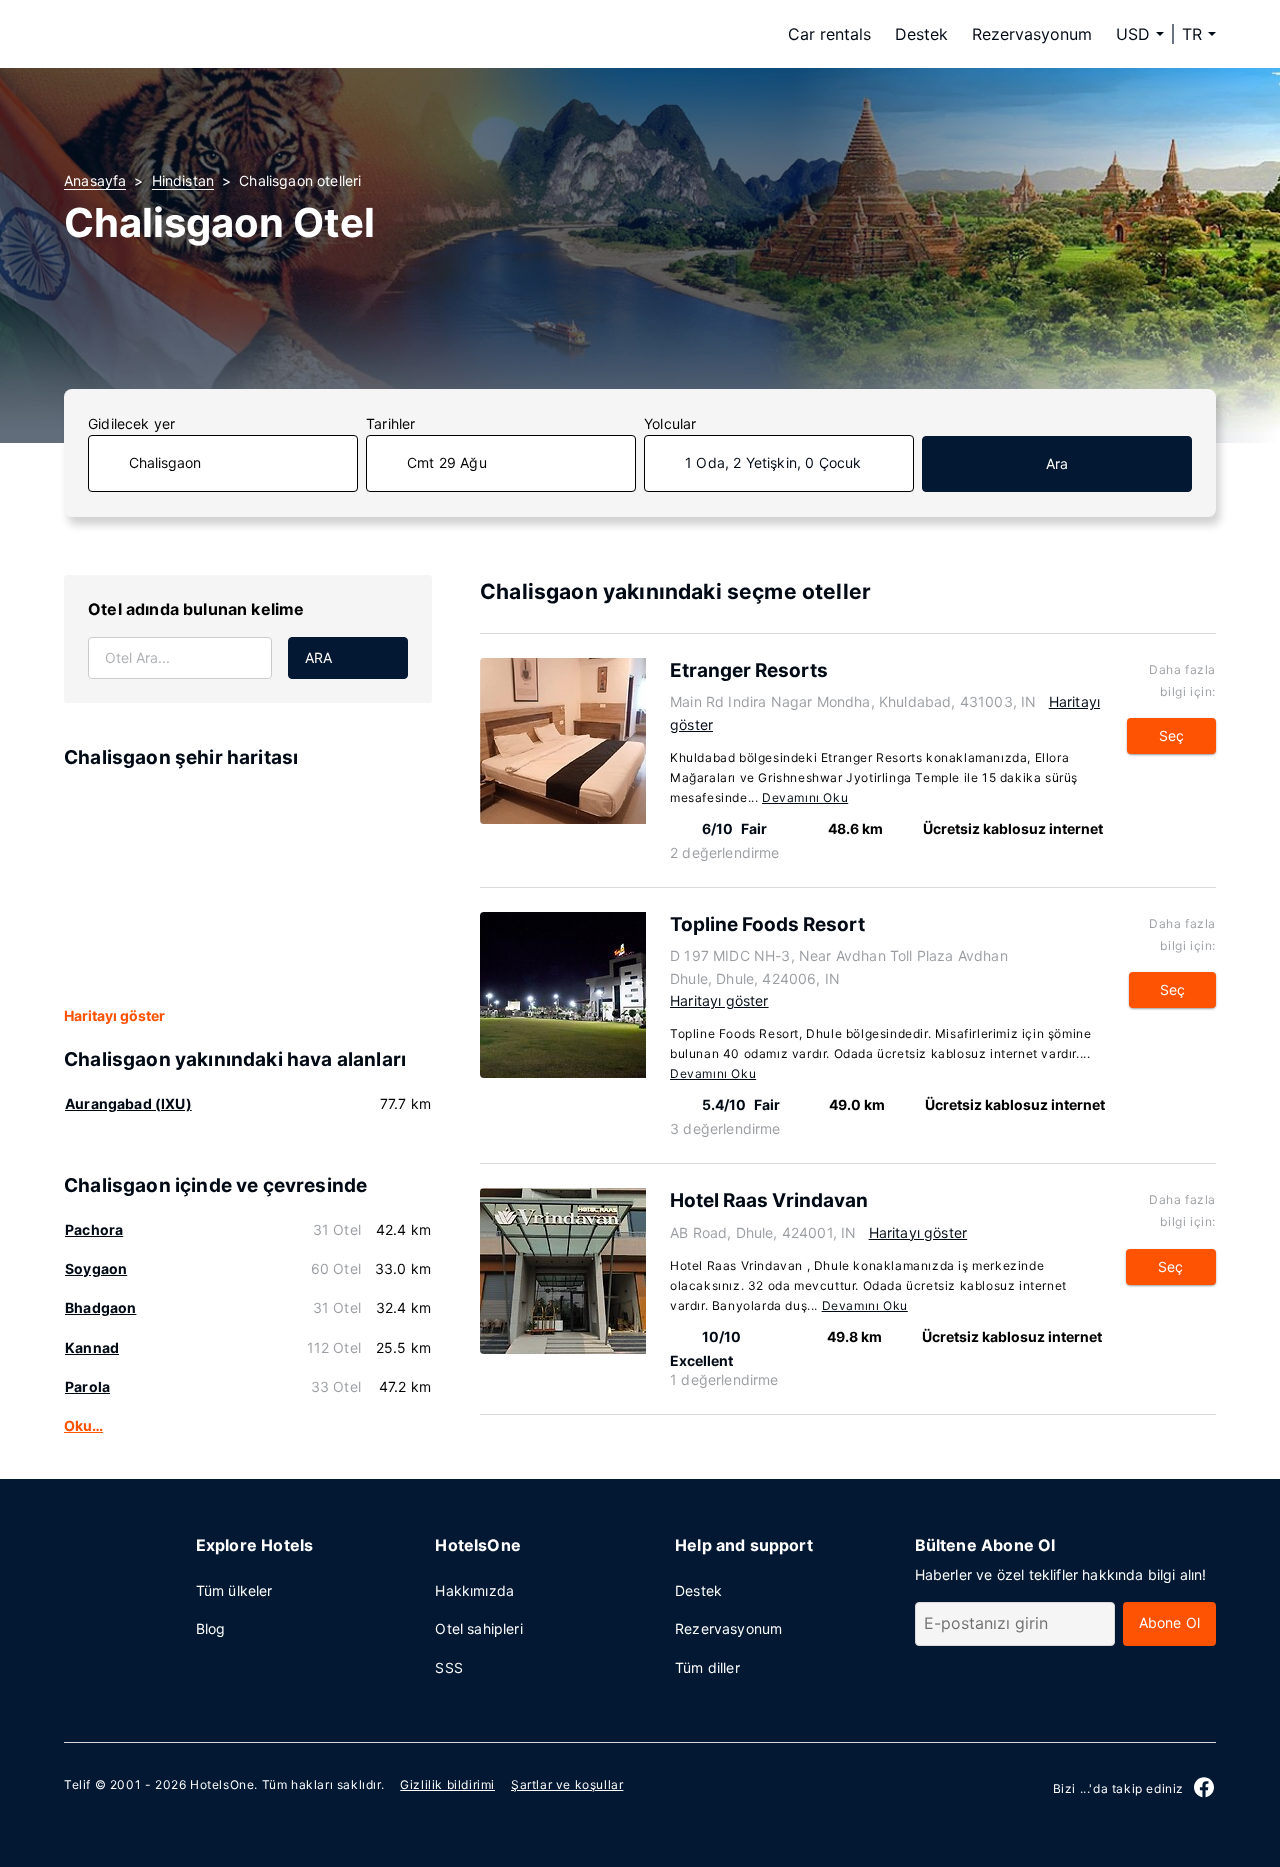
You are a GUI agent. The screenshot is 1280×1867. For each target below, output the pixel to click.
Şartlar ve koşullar (567, 1784)
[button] (1199, 34)
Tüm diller (707, 1667)
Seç (1172, 735)
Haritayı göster (114, 1015)
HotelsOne (222, 1784)
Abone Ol (1169, 1622)
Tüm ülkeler (234, 1590)
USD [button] (1133, 34)
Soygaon (96, 1268)
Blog (211, 1628)
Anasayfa (95, 180)
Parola (87, 1386)
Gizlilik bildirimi (447, 1784)
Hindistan (183, 180)
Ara (1057, 463)
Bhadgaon (100, 1307)
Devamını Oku (805, 797)
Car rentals (829, 34)
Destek (921, 34)
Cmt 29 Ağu (447, 462)
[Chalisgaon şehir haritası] (248, 889)
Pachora (94, 1229)
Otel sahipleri (478, 1628)
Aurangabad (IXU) (128, 1103)
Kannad (92, 1347)
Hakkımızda (474, 1590)
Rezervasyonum (1032, 34)
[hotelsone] (190, 34)
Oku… (83, 1425)
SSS (449, 1667)
